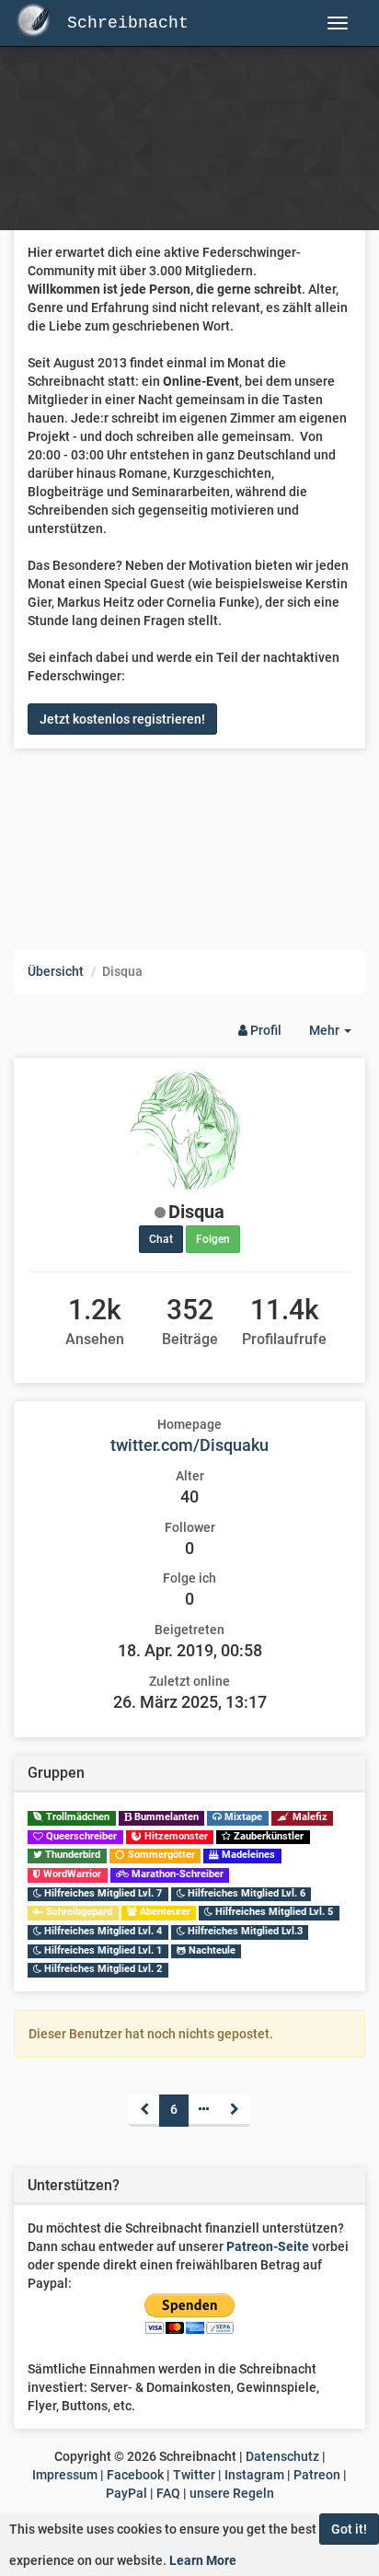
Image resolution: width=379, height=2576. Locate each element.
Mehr (337, 1035)
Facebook (135, 2475)
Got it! (349, 2529)
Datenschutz (282, 2456)
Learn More (203, 2560)
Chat (161, 1239)
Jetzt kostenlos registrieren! (122, 719)
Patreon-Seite (268, 2246)
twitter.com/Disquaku (189, 1445)
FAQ (168, 2493)
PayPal (126, 2493)
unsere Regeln (232, 2493)
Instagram (254, 2475)
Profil (264, 1030)
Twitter (194, 2475)
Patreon (317, 2475)
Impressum (65, 2475)
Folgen (213, 1239)
